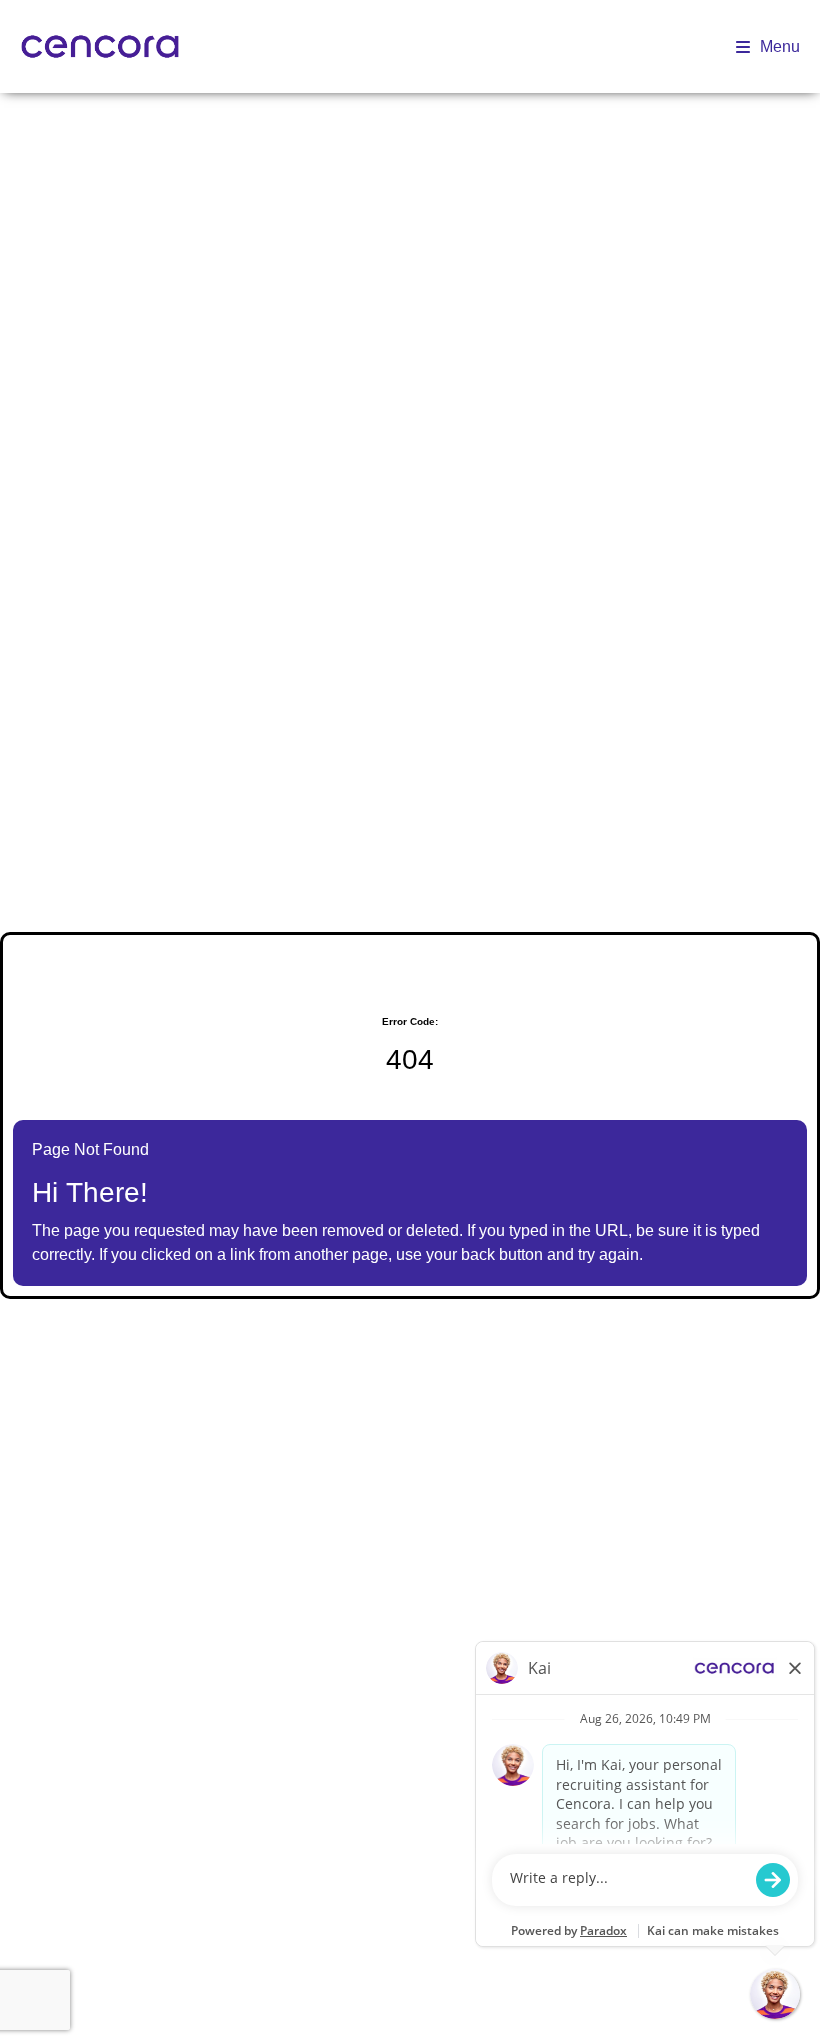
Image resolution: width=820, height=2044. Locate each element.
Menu (780, 46)
